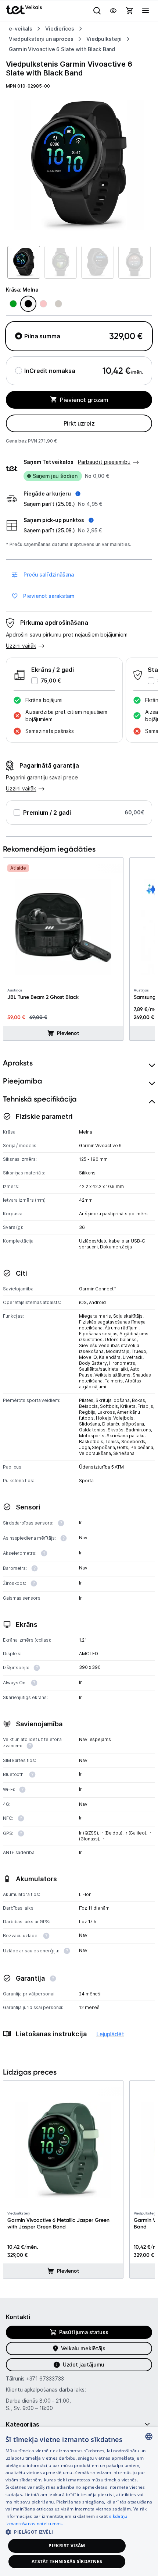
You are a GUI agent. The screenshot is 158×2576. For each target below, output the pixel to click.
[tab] (79, 1063)
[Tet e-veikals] (24, 10)
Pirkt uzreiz (79, 423)
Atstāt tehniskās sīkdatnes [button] (67, 2561)
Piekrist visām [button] (67, 2546)
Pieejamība (23, 1081)
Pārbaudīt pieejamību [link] (104, 462)
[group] (79, 165)
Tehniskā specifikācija (40, 1099)
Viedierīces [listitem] (60, 29)
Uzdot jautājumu (84, 2364)
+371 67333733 (45, 2378)
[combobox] (149, 2436)
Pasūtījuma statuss (84, 2332)
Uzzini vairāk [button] (21, 646)
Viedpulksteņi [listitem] (104, 39)
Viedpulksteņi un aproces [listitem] (41, 39)
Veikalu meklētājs (83, 2348)
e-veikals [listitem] (21, 29)
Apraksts (18, 1063)
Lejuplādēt (110, 2034)
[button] (52, 494)
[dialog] (79, 2502)
